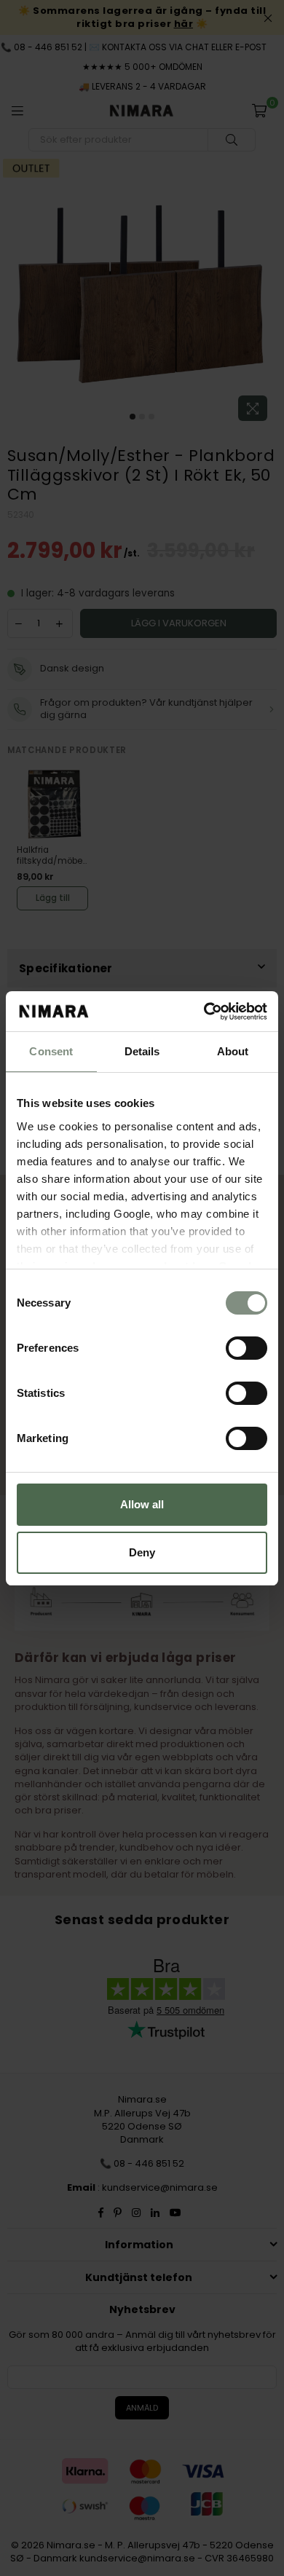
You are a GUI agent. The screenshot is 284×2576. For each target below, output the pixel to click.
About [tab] (233, 1051)
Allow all (142, 1504)
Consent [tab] (51, 1051)
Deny (142, 1552)
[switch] (246, 1348)
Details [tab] (142, 1051)
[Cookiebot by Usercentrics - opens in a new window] (204, 1012)
